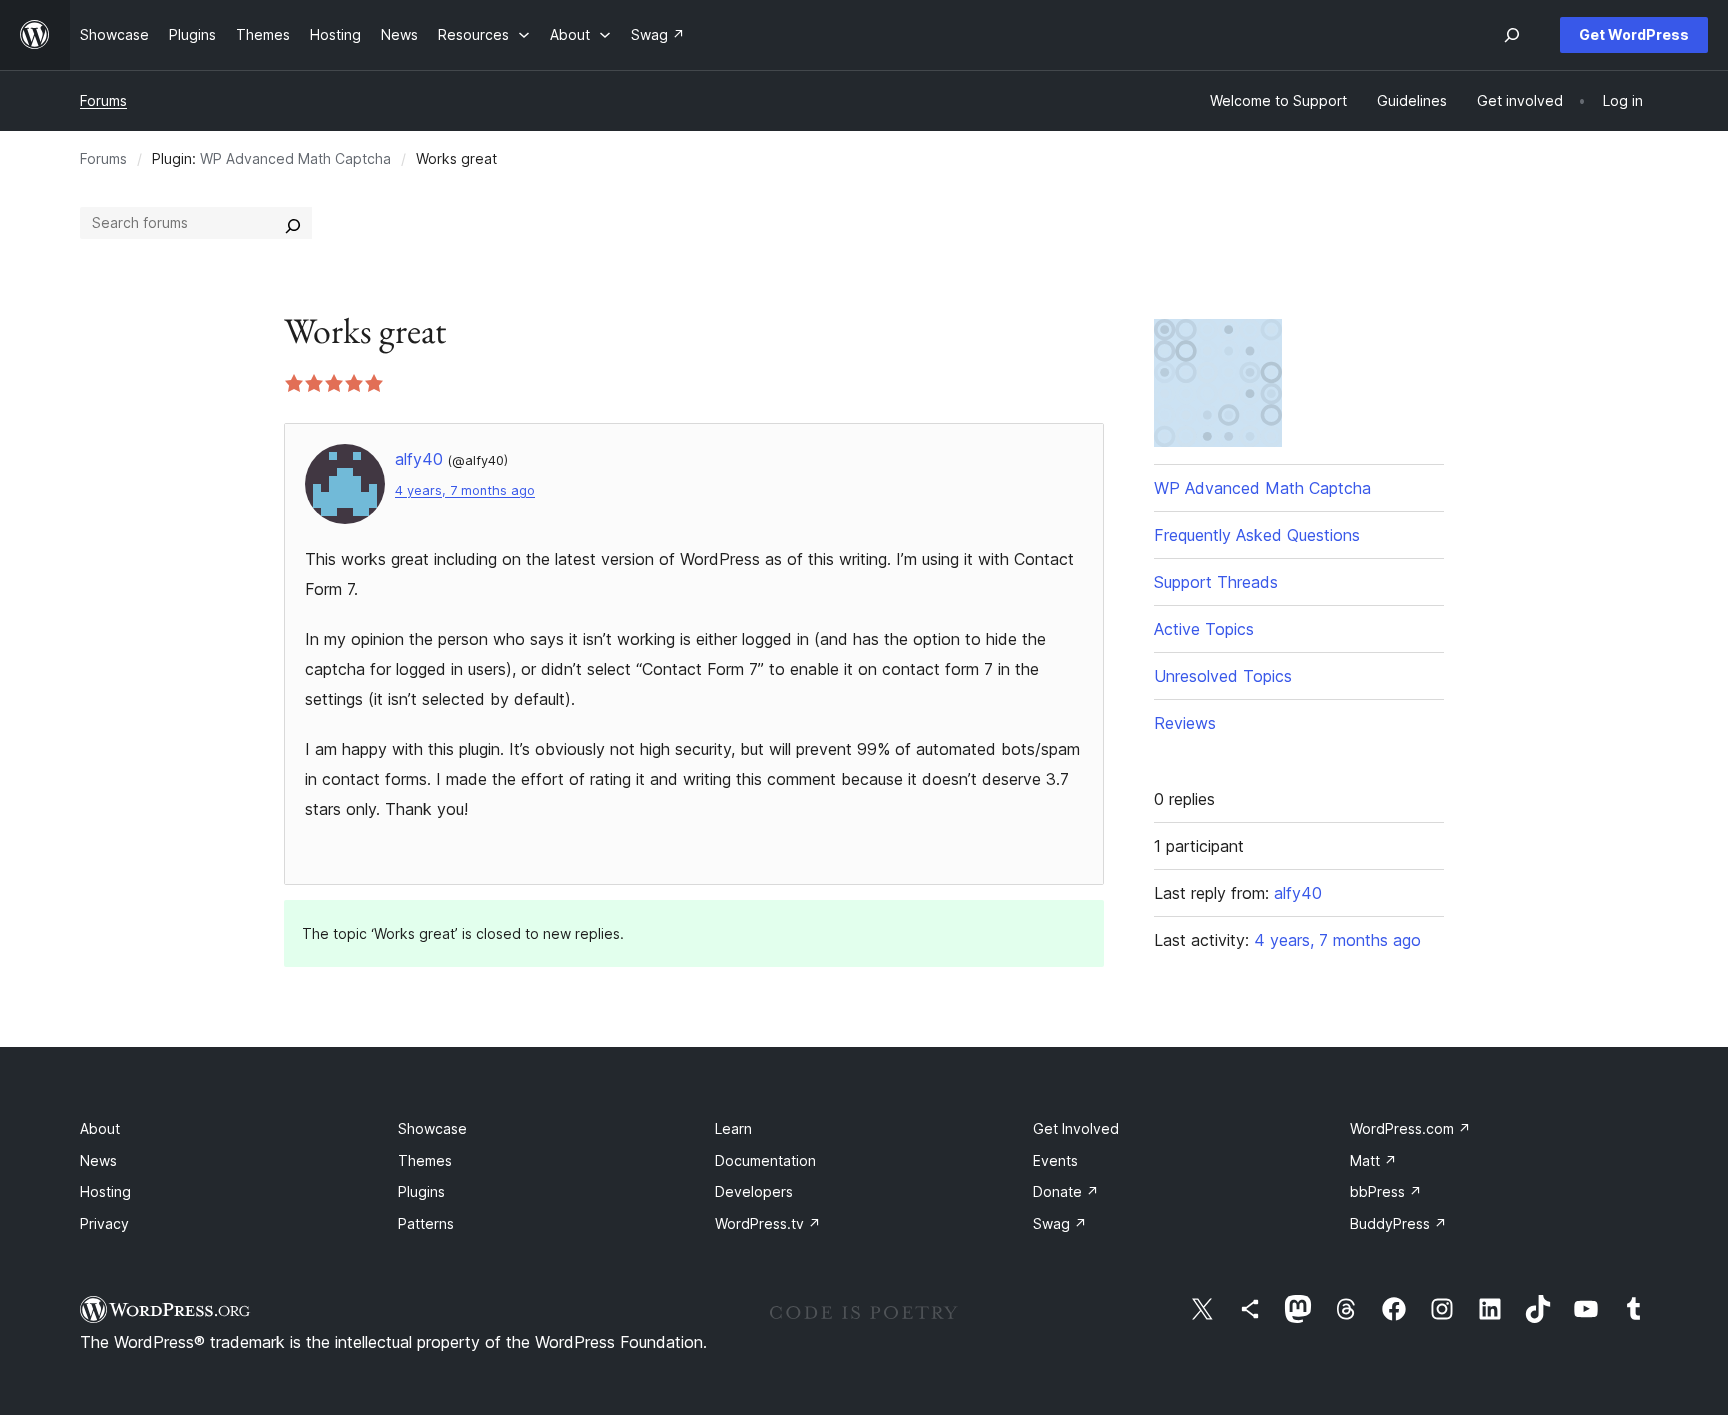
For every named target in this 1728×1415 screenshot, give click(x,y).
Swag (1060, 1223)
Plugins (421, 1191)
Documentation (765, 1160)
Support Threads (1216, 582)
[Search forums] (293, 223)
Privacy (104, 1223)
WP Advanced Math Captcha (295, 158)
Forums (103, 100)
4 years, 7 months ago (465, 490)
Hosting (105, 1191)
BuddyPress (1398, 1223)
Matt (1373, 1160)
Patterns (426, 1223)
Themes (425, 1160)
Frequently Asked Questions (1257, 535)
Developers (754, 1191)
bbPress (1386, 1191)
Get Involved (1076, 1128)
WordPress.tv (768, 1223)
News (98, 1160)
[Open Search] (1512, 35)
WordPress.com (1410, 1128)
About (100, 1128)
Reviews (1185, 723)
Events (1055, 1160)
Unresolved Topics (1223, 676)
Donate (1066, 1191)
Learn (733, 1128)
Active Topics (1204, 629)
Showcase (432, 1128)
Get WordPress (1634, 34)
